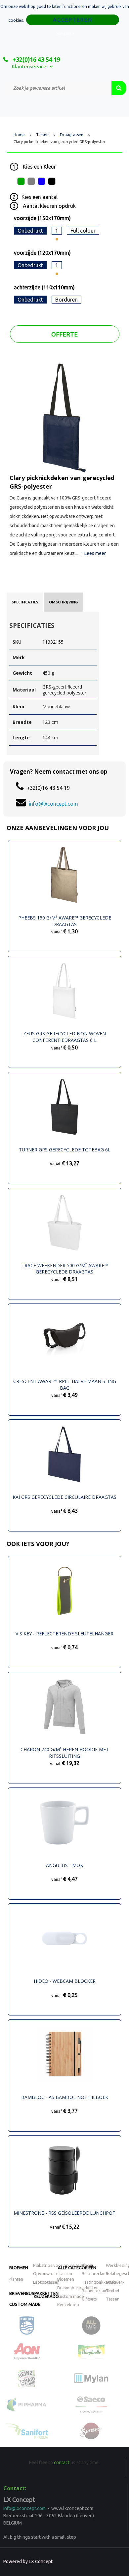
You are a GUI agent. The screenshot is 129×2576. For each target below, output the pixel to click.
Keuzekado (46, 2296)
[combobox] (57, 88)
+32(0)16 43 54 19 (36, 59)
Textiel (112, 2291)
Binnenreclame (96, 2291)
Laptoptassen (46, 2282)
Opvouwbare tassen (53, 2273)
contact (62, 2463)
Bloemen (19, 2268)
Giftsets (89, 2299)
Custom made (25, 2304)
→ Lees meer (92, 553)
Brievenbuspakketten (78, 2288)
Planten (16, 2279)
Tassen (42, 135)
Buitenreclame (95, 2273)
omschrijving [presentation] (64, 602)
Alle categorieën (77, 2268)
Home (19, 135)
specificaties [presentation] (25, 602)
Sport (87, 2265)
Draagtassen (72, 135)
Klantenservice (29, 66)
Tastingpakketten (99, 2282)
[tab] (25, 602)
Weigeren (65, 33)
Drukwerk (115, 2282)
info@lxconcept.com (53, 804)
